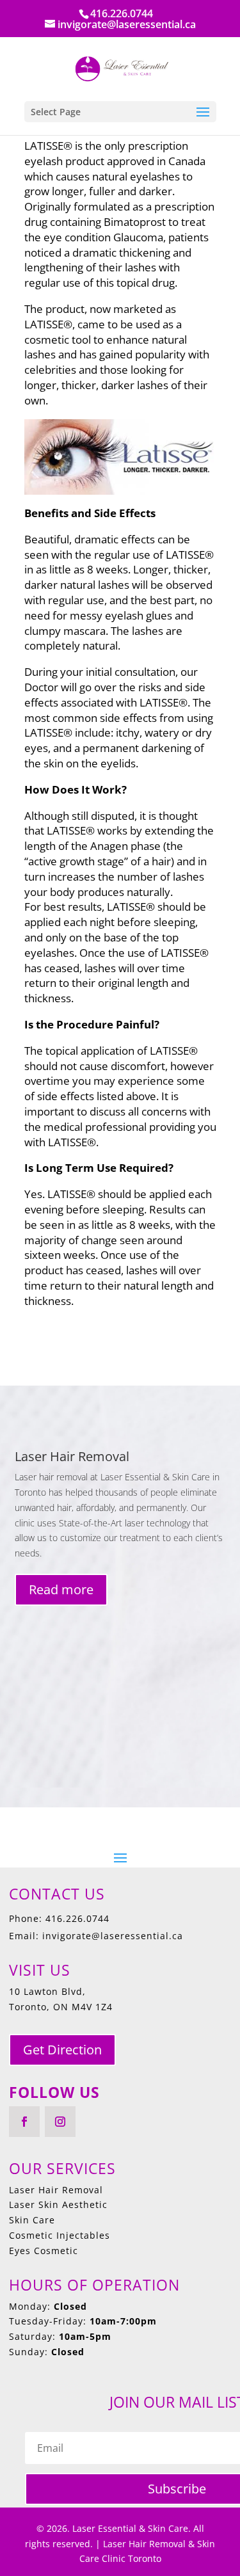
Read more (61, 1589)
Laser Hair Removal (72, 1456)
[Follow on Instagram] (60, 2122)
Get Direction (62, 2050)
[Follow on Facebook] (24, 2122)
